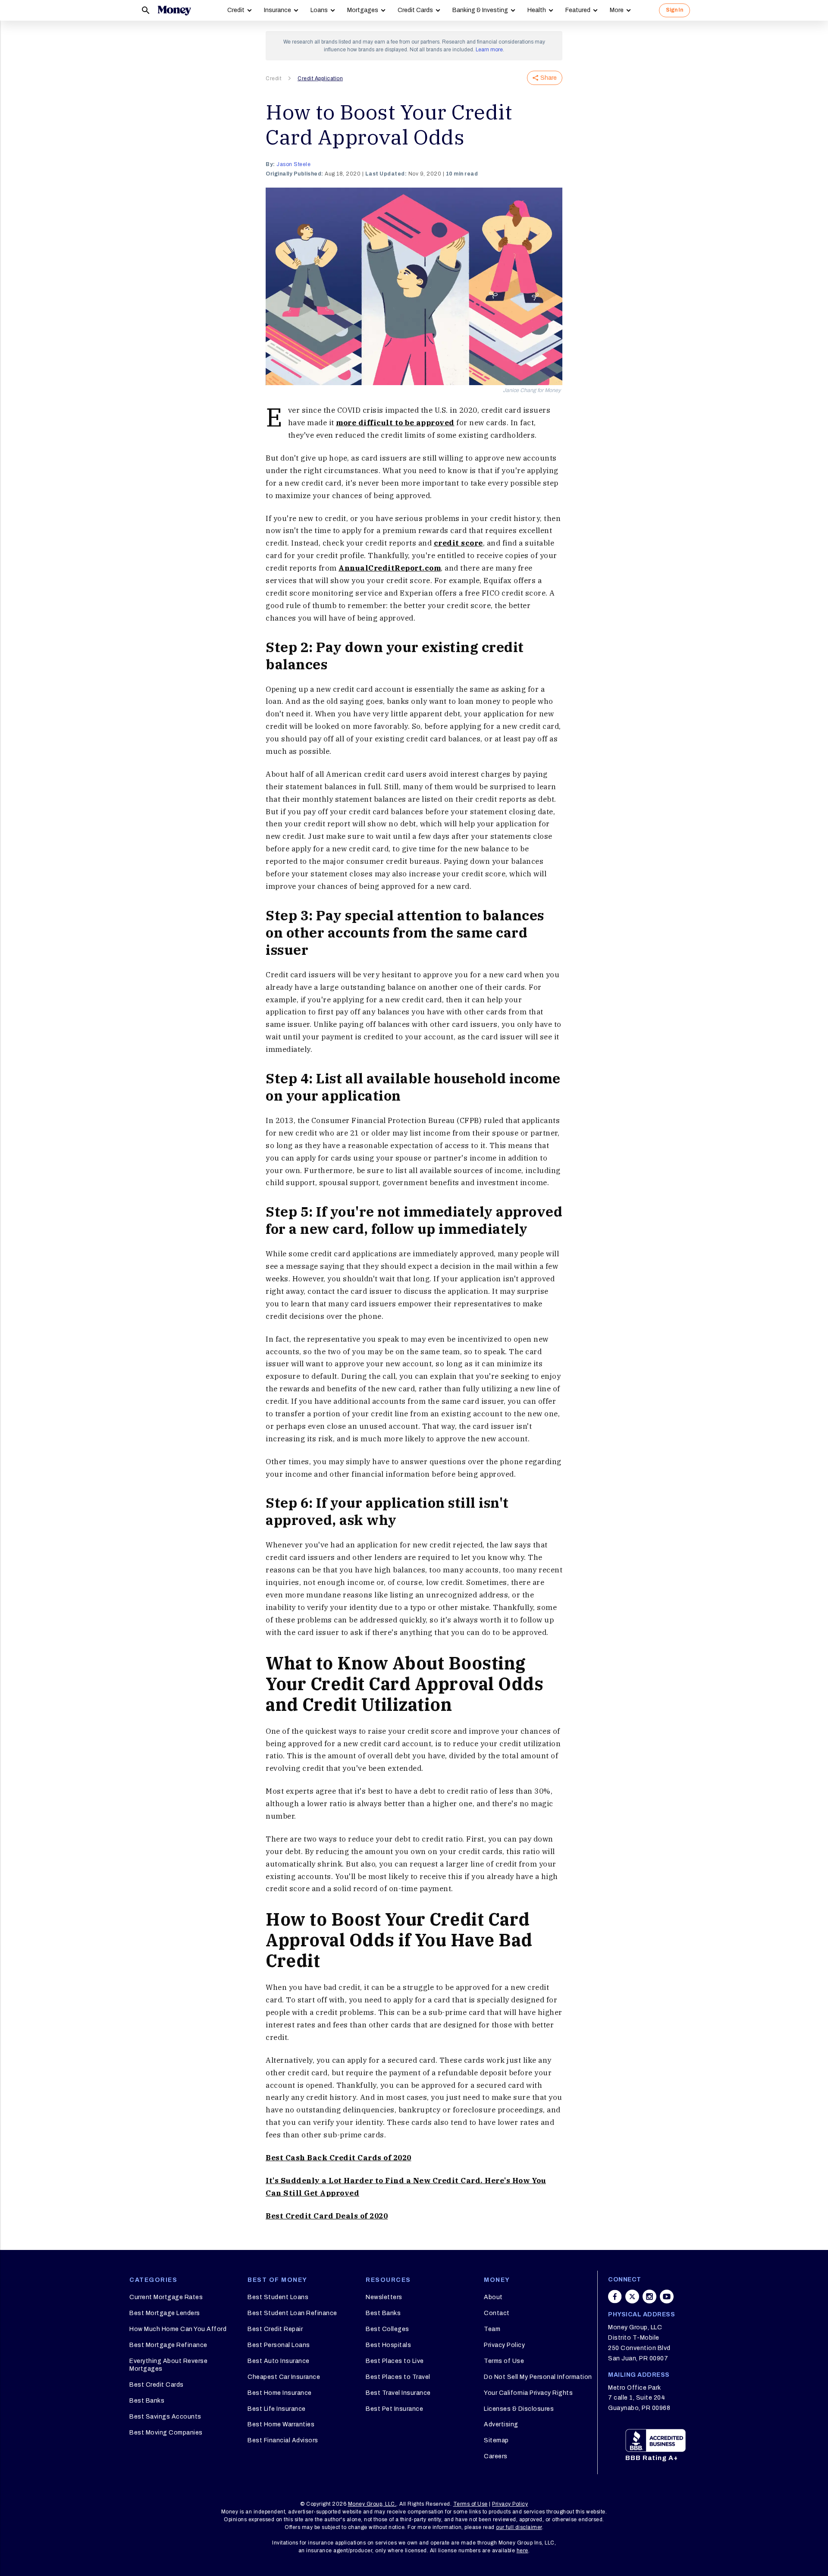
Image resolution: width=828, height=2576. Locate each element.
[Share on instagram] (649, 2297)
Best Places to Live (395, 2361)
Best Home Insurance (280, 2393)
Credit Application (320, 78)
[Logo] (174, 10)
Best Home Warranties (281, 2424)
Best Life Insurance (277, 2409)
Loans (319, 10)
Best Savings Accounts (165, 2417)
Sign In (674, 10)
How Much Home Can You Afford (178, 2329)
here (522, 2551)
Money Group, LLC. (372, 2504)
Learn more (489, 50)
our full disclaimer (519, 2527)
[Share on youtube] (667, 2297)
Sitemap (496, 2440)
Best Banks (147, 2401)
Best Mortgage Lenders (165, 2313)
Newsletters (384, 2297)
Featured (578, 10)
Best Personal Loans (279, 2345)
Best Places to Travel (398, 2377)
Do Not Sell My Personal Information (538, 2377)
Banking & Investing (480, 10)
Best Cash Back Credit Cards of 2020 (339, 2158)
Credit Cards (415, 10)
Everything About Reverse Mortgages (168, 2365)
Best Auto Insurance (279, 2361)
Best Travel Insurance (398, 2393)
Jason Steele (293, 164)
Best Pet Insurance (394, 2409)
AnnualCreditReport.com (390, 568)
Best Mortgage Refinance (168, 2345)
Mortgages (363, 10)
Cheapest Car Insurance (284, 2377)
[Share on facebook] (615, 2297)
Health (537, 10)
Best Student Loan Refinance (292, 2313)
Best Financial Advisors (283, 2440)
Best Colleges (387, 2329)
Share (549, 78)
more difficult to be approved (395, 423)
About (493, 2297)
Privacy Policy (504, 2345)
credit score (458, 543)
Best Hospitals (388, 2345)
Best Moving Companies (166, 2433)
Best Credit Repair (275, 2329)
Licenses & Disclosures (519, 2409)
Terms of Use (504, 2361)
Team (492, 2329)
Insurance (278, 10)
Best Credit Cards (157, 2385)
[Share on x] (632, 2297)
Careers (496, 2456)
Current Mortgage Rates (166, 2297)
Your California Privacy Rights (528, 2393)
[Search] (146, 10)
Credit (236, 10)
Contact (497, 2313)
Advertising (501, 2424)
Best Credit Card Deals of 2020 (327, 2216)
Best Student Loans (278, 2297)
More (617, 10)
